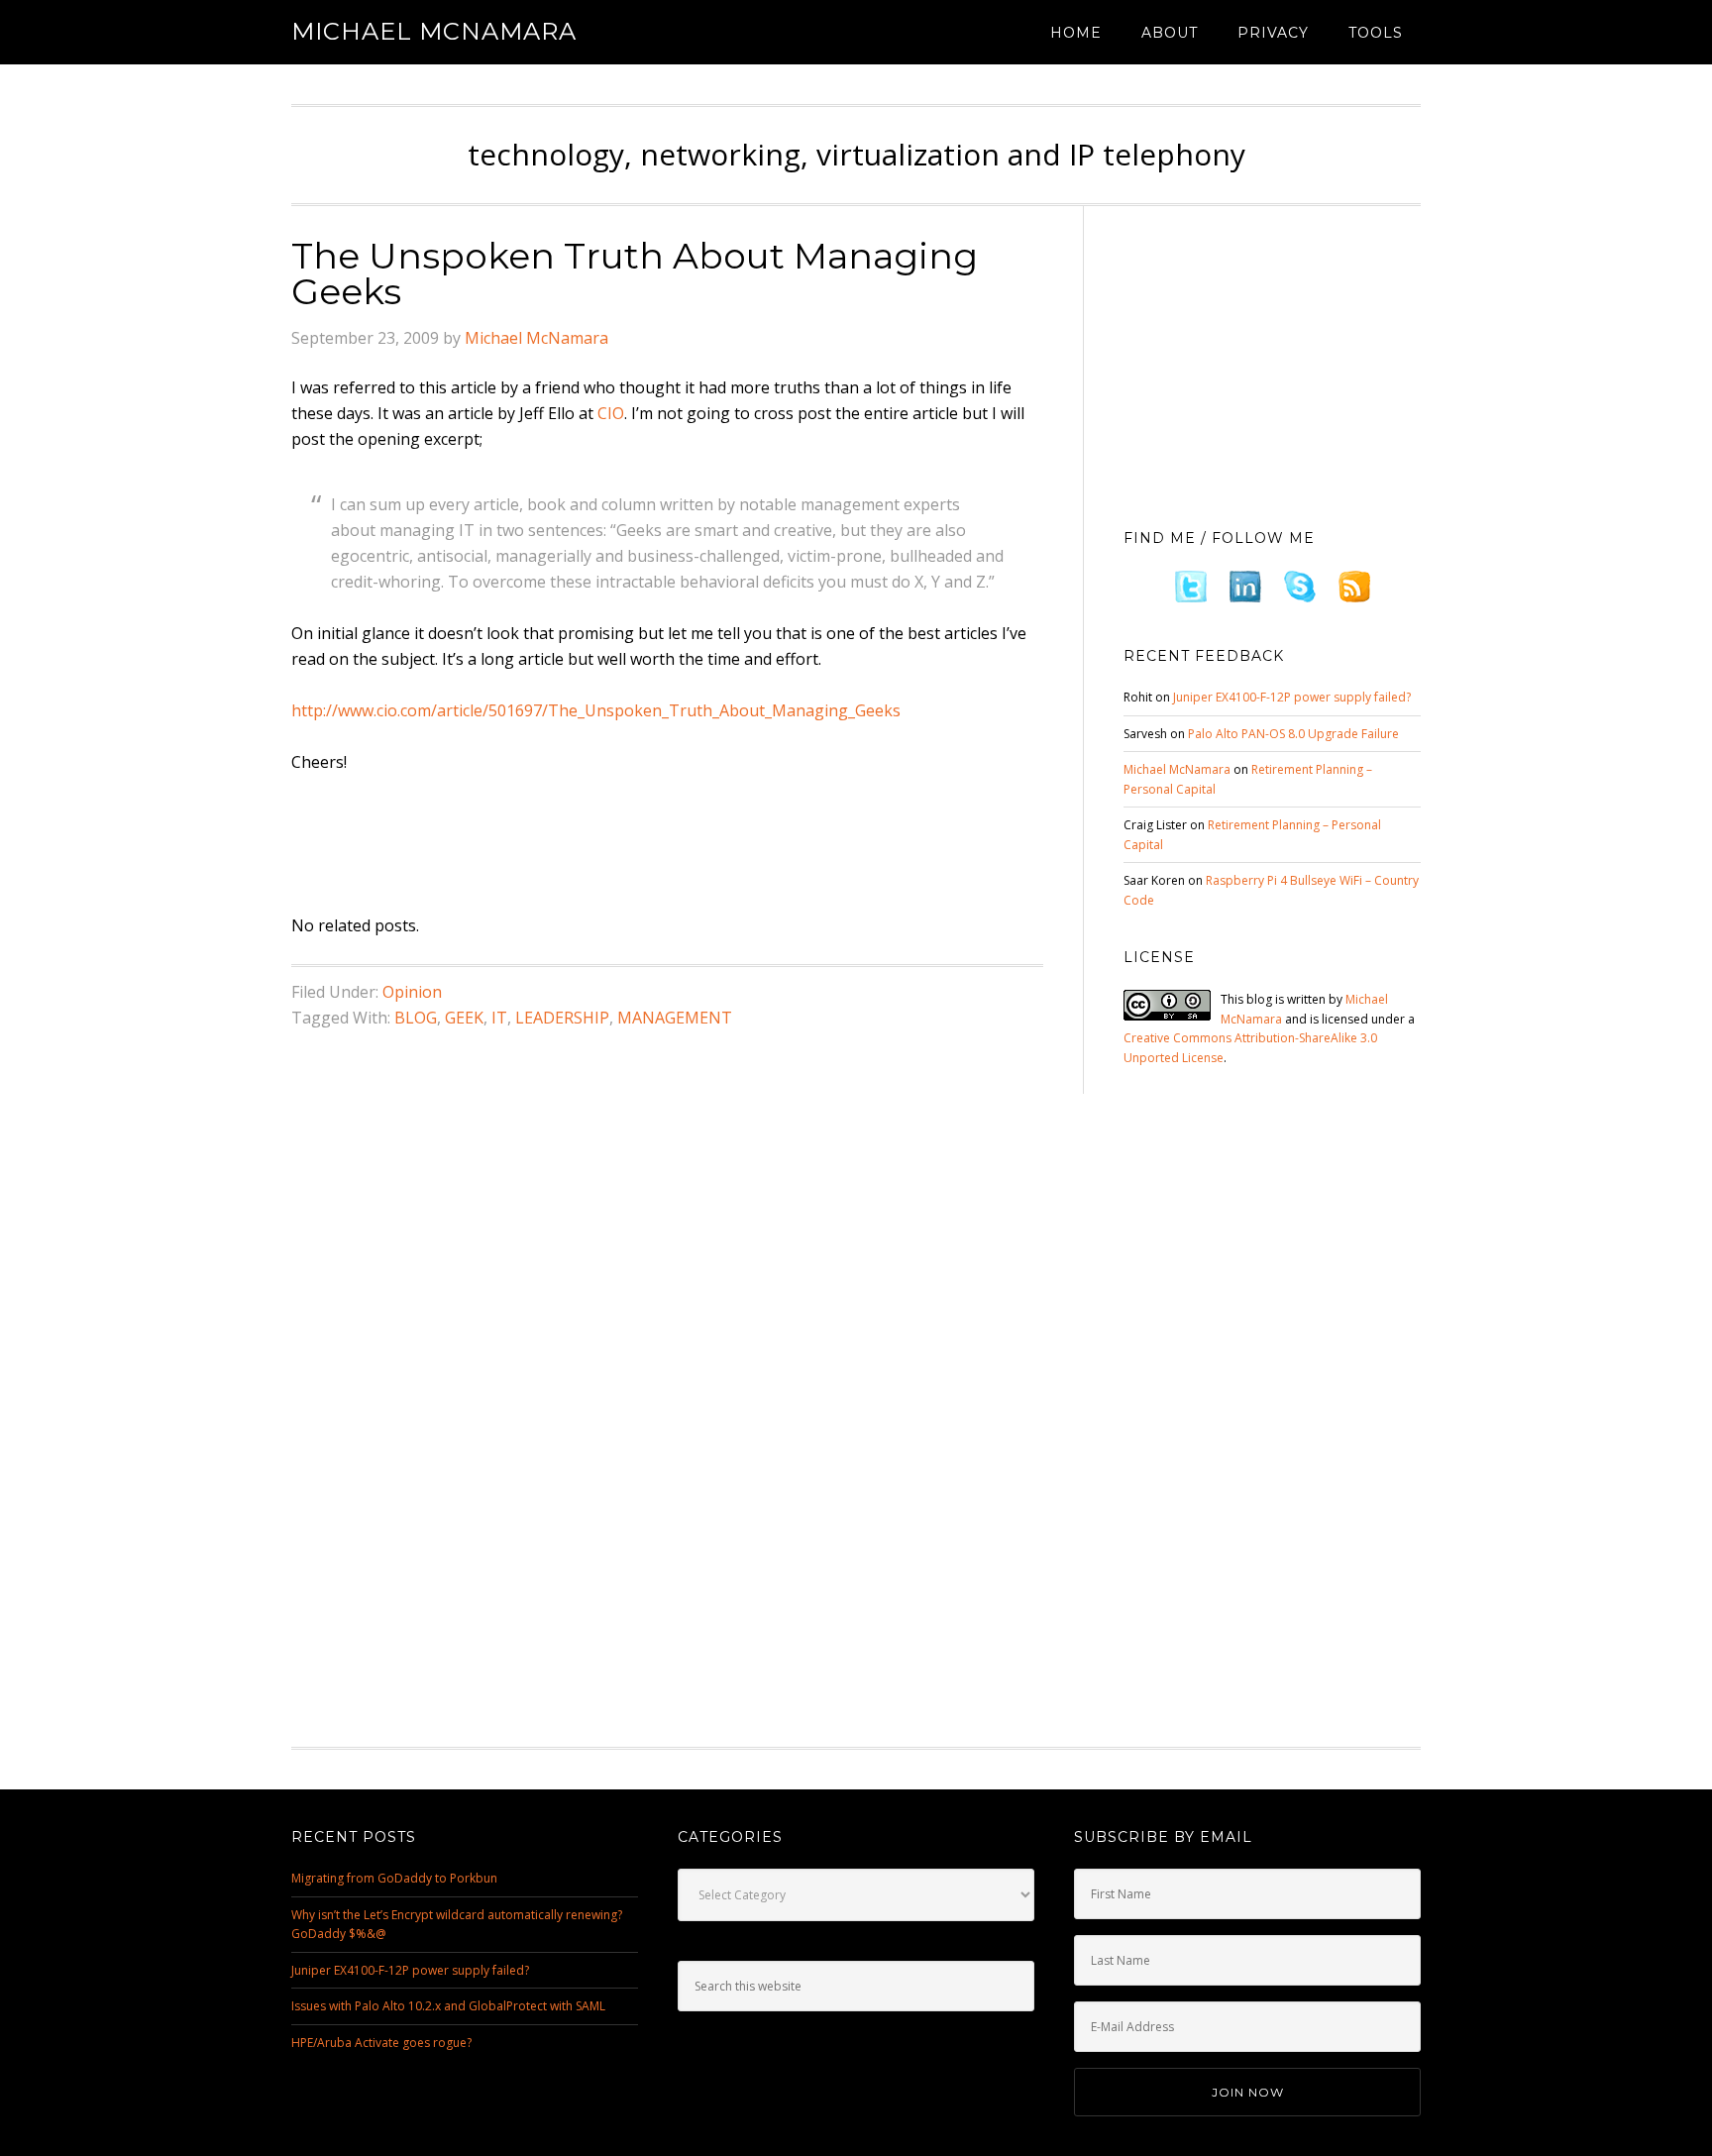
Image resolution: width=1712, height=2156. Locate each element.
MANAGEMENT (675, 1018)
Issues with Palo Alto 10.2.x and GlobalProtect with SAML (448, 2006)
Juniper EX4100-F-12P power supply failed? (1292, 697)
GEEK (464, 1018)
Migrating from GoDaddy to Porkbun (394, 1878)
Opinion (412, 992)
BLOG (416, 1018)
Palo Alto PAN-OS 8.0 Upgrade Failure (1293, 734)
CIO (611, 413)
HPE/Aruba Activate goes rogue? (381, 2043)
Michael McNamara (434, 31)
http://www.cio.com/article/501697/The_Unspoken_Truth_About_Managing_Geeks (596, 710)
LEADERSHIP (562, 1018)
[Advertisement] (652, 845)
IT (499, 1018)
